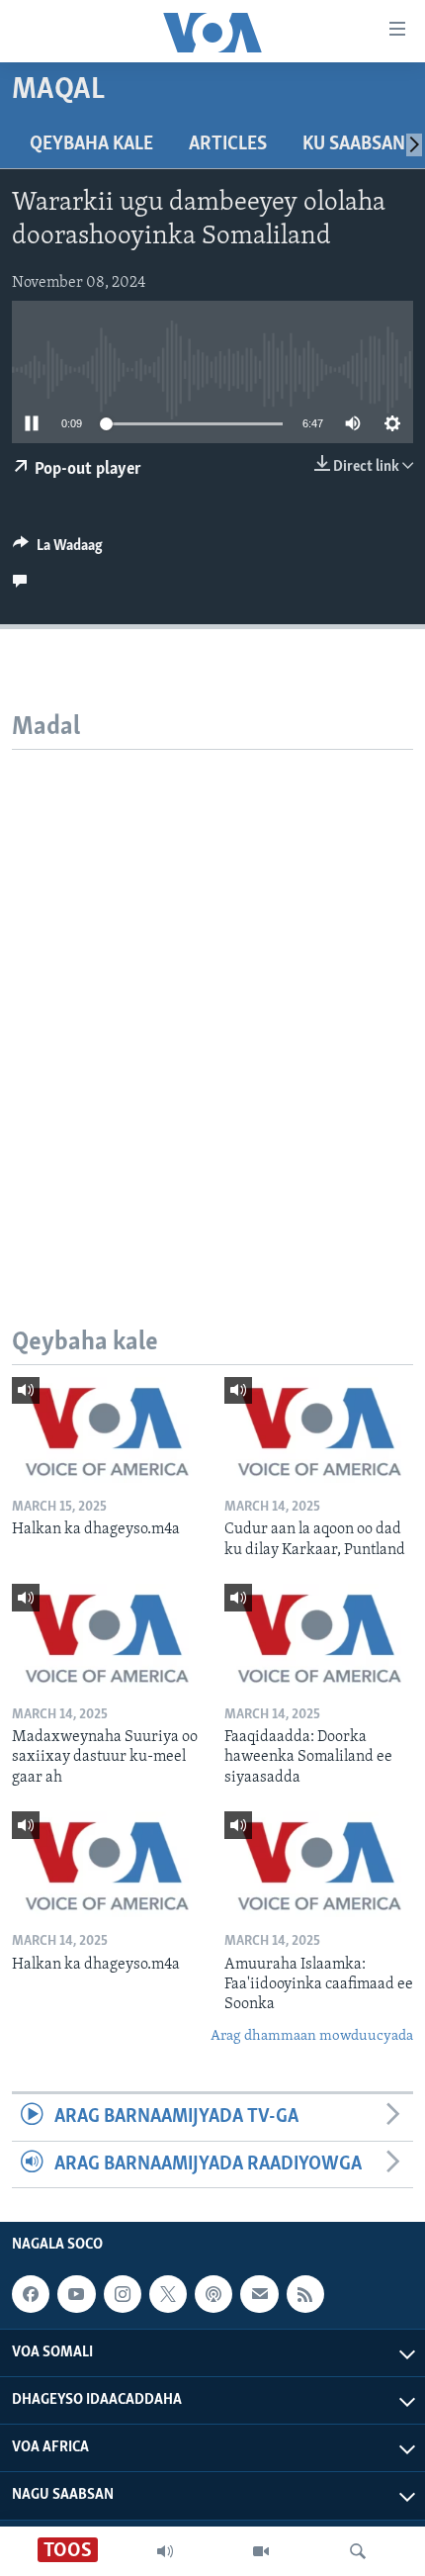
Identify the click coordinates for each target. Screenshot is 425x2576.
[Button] (58, 550)
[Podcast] (213, 2294)
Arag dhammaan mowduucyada (312, 2036)
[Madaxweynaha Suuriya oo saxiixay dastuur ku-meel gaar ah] (106, 1637)
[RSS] (305, 2294)
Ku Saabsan (354, 144)
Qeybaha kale (91, 144)
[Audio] (165, 2551)
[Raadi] (358, 2551)
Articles (228, 144)
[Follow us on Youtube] (76, 2294)
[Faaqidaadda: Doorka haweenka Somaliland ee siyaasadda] (319, 1637)
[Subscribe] (259, 2294)
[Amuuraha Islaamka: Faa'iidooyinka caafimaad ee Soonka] (319, 1864)
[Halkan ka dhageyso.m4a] (106, 1430)
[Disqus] (212, 997)
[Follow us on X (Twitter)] (168, 2294)
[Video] (261, 2551)
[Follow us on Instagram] (123, 2294)
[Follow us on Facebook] (31, 2294)
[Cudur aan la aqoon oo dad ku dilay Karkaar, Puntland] (319, 1430)
